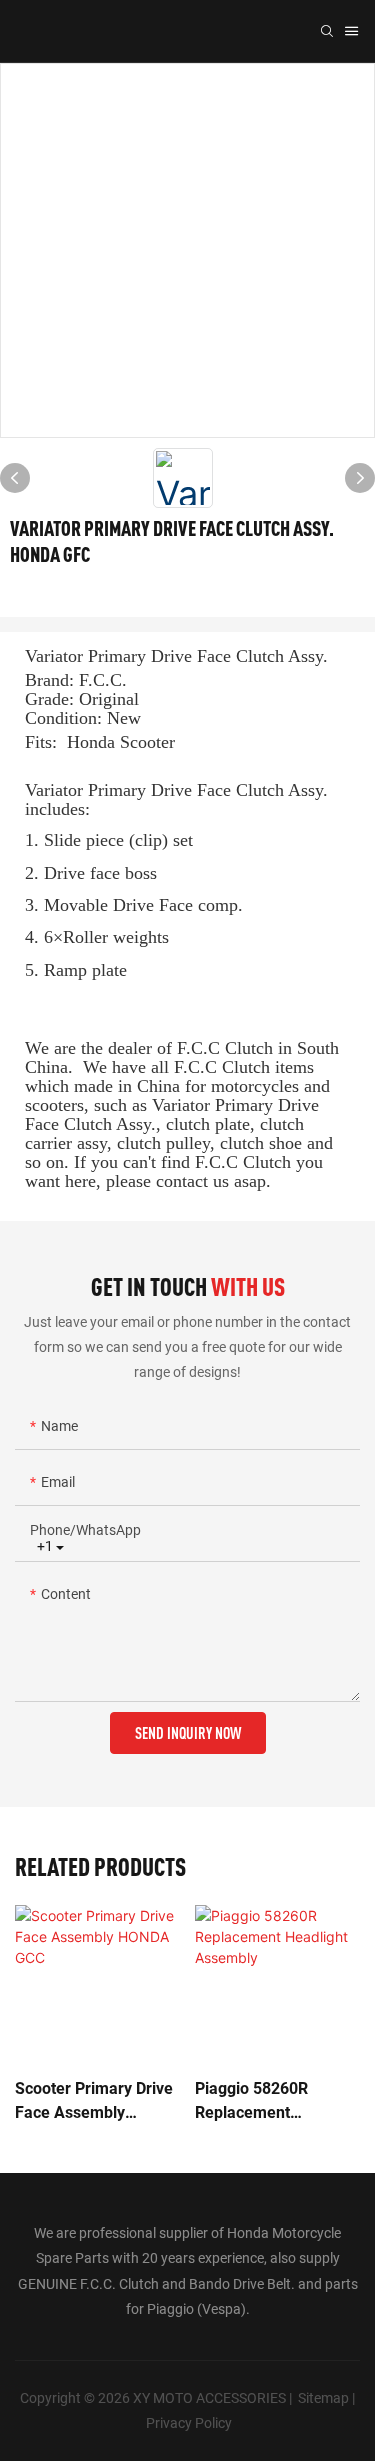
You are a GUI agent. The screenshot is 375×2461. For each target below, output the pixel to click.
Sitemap (323, 2398)
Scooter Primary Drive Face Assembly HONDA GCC (94, 2102)
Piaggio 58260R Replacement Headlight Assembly (267, 2102)
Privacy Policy (189, 2423)
